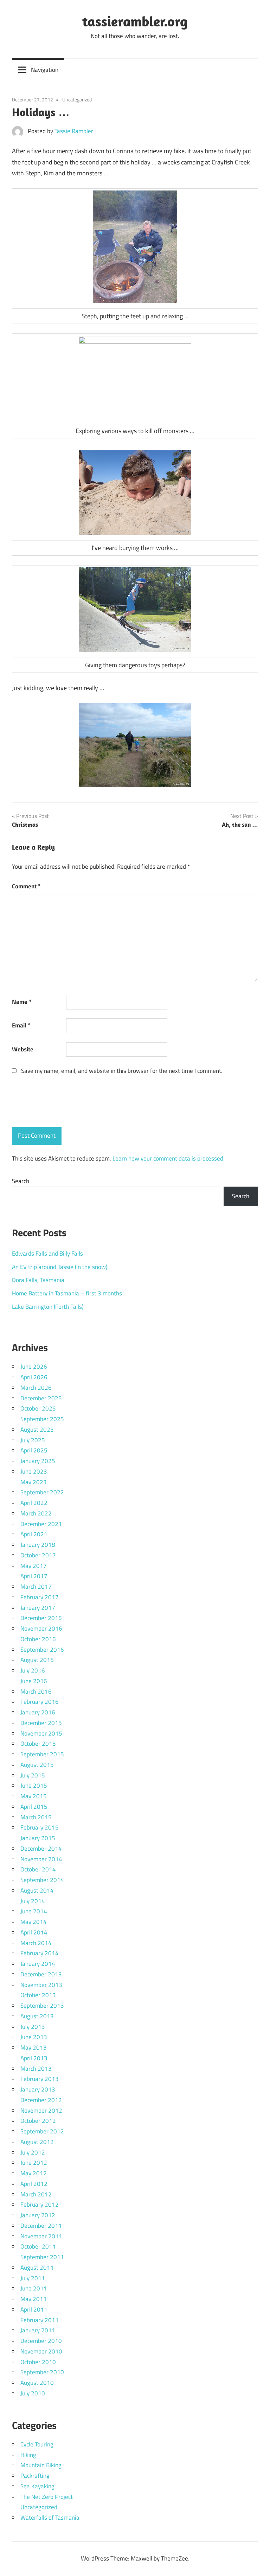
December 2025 (41, 1398)
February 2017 (40, 1597)
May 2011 (34, 2299)
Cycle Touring (37, 2444)
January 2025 (38, 1461)
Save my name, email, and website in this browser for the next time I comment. (122, 1071)
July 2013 (33, 2027)
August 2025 (37, 1430)
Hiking (28, 2455)
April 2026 (34, 1377)
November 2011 (41, 2236)
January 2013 (38, 2089)
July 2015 (33, 1775)
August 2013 (37, 2016)
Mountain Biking (41, 2465)
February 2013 (40, 2079)
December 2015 (41, 1723)
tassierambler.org (135, 21)
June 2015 (34, 1786)
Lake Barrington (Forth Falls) (48, 1307)
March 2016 (36, 1692)
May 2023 (34, 1482)
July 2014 (33, 1901)
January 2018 (38, 1545)
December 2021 (41, 1524)
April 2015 (34, 1807)
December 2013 (41, 1974)
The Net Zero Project (47, 2497)
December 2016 (41, 1618)
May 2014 (34, 1922)
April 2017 (34, 1576)
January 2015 (38, 1838)
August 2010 (37, 2383)
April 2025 (34, 1450)
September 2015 (42, 1754)
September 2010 (42, 2372)
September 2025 (42, 1419)
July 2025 (33, 1440)
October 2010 (38, 2362)
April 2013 (34, 2058)
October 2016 (38, 1639)
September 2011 (42, 2257)
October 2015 (38, 1744)
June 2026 (34, 1367)
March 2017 (36, 1587)
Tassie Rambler (74, 131)
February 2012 (40, 2205)
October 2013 (38, 1995)
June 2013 (34, 2037)
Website (23, 1049)
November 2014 (41, 1859)
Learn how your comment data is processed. (169, 1158)
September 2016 (42, 1650)
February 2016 (40, 1702)
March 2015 (36, 1817)
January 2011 (38, 2330)
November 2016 (41, 1628)
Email (21, 1025)
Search (21, 1181)
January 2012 (38, 2215)
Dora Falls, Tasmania (38, 1280)
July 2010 (33, 2393)
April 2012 (34, 2184)
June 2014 (34, 1911)
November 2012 (41, 2111)
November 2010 (41, 2351)
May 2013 (34, 2047)
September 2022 (42, 1492)
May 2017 (34, 1566)
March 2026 (36, 1388)
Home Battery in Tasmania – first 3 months (67, 1293)
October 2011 (38, 2246)
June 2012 (34, 2163)
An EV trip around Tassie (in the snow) (60, 1267)
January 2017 (38, 1608)
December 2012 (41, 2100)
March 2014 (36, 1943)
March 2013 (36, 2069)
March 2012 (36, 2194)
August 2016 (37, 1660)
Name (22, 1002)
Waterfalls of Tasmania (50, 2518)
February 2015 (40, 1827)
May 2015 (34, 1796)
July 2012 (33, 2152)
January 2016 (38, 1712)
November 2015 (41, 1733)
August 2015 (37, 1765)
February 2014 (40, 1953)
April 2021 (34, 1534)
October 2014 (38, 1869)
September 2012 (42, 2131)
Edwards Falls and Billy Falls (47, 1253)
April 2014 (34, 1932)
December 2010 (41, 2341)
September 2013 (42, 2006)
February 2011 (40, 2320)
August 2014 (37, 1890)
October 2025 (38, 1408)
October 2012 (38, 2121)
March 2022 (36, 1513)
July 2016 (33, 1670)
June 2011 (34, 2288)
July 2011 (33, 2278)
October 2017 (38, 1555)
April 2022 (34, 1503)
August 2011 (37, 2268)
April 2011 (34, 2309)
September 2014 (42, 1880)
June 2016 (34, 1681)
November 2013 (41, 1985)
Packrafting (35, 2476)
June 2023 (34, 1471)
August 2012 (37, 2142)
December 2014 (41, 1849)
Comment (26, 886)
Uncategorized (77, 99)
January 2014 (38, 1964)
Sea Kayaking (37, 2486)
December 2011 (41, 2226)
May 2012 (34, 2173)
